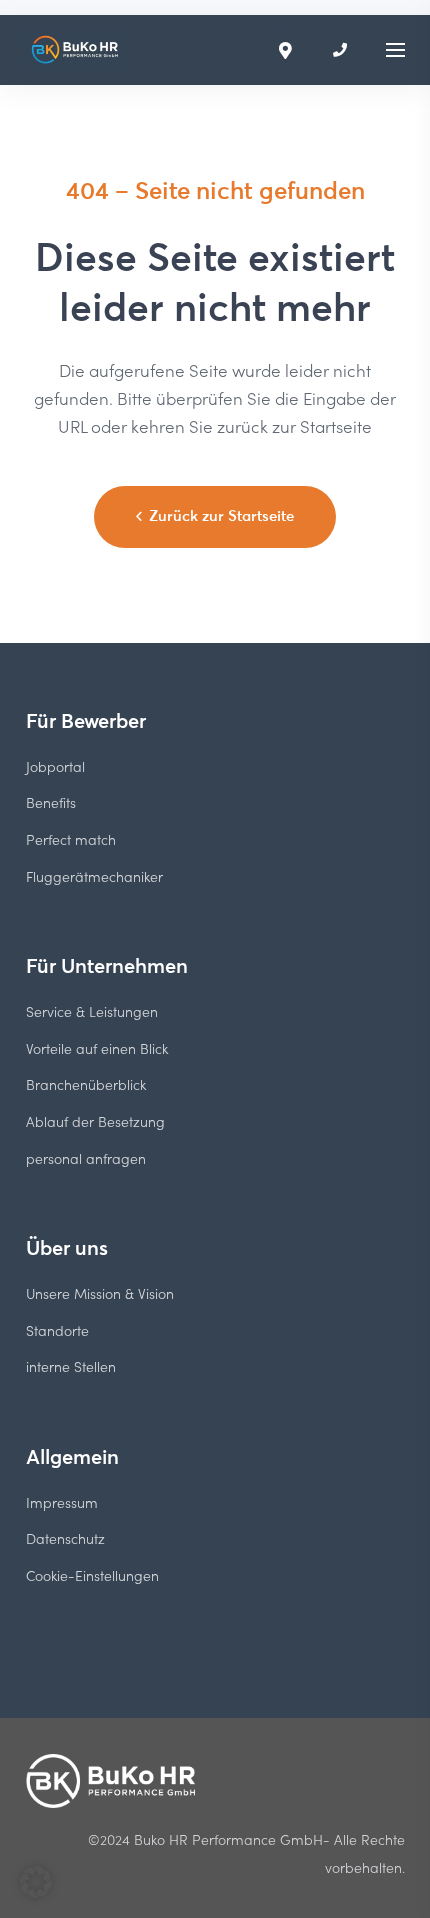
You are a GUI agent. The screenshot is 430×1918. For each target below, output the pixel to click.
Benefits (51, 802)
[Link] (76, 50)
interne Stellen (71, 1366)
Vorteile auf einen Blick (97, 1048)
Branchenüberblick (86, 1084)
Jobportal (55, 766)
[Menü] (395, 50)
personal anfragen (86, 1158)
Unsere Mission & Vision (100, 1293)
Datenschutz (65, 1538)
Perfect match (71, 839)
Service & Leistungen (92, 1011)
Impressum (62, 1502)
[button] (36, 1882)
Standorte (57, 1330)
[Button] (340, 50)
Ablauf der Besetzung (95, 1121)
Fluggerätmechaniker (94, 876)
